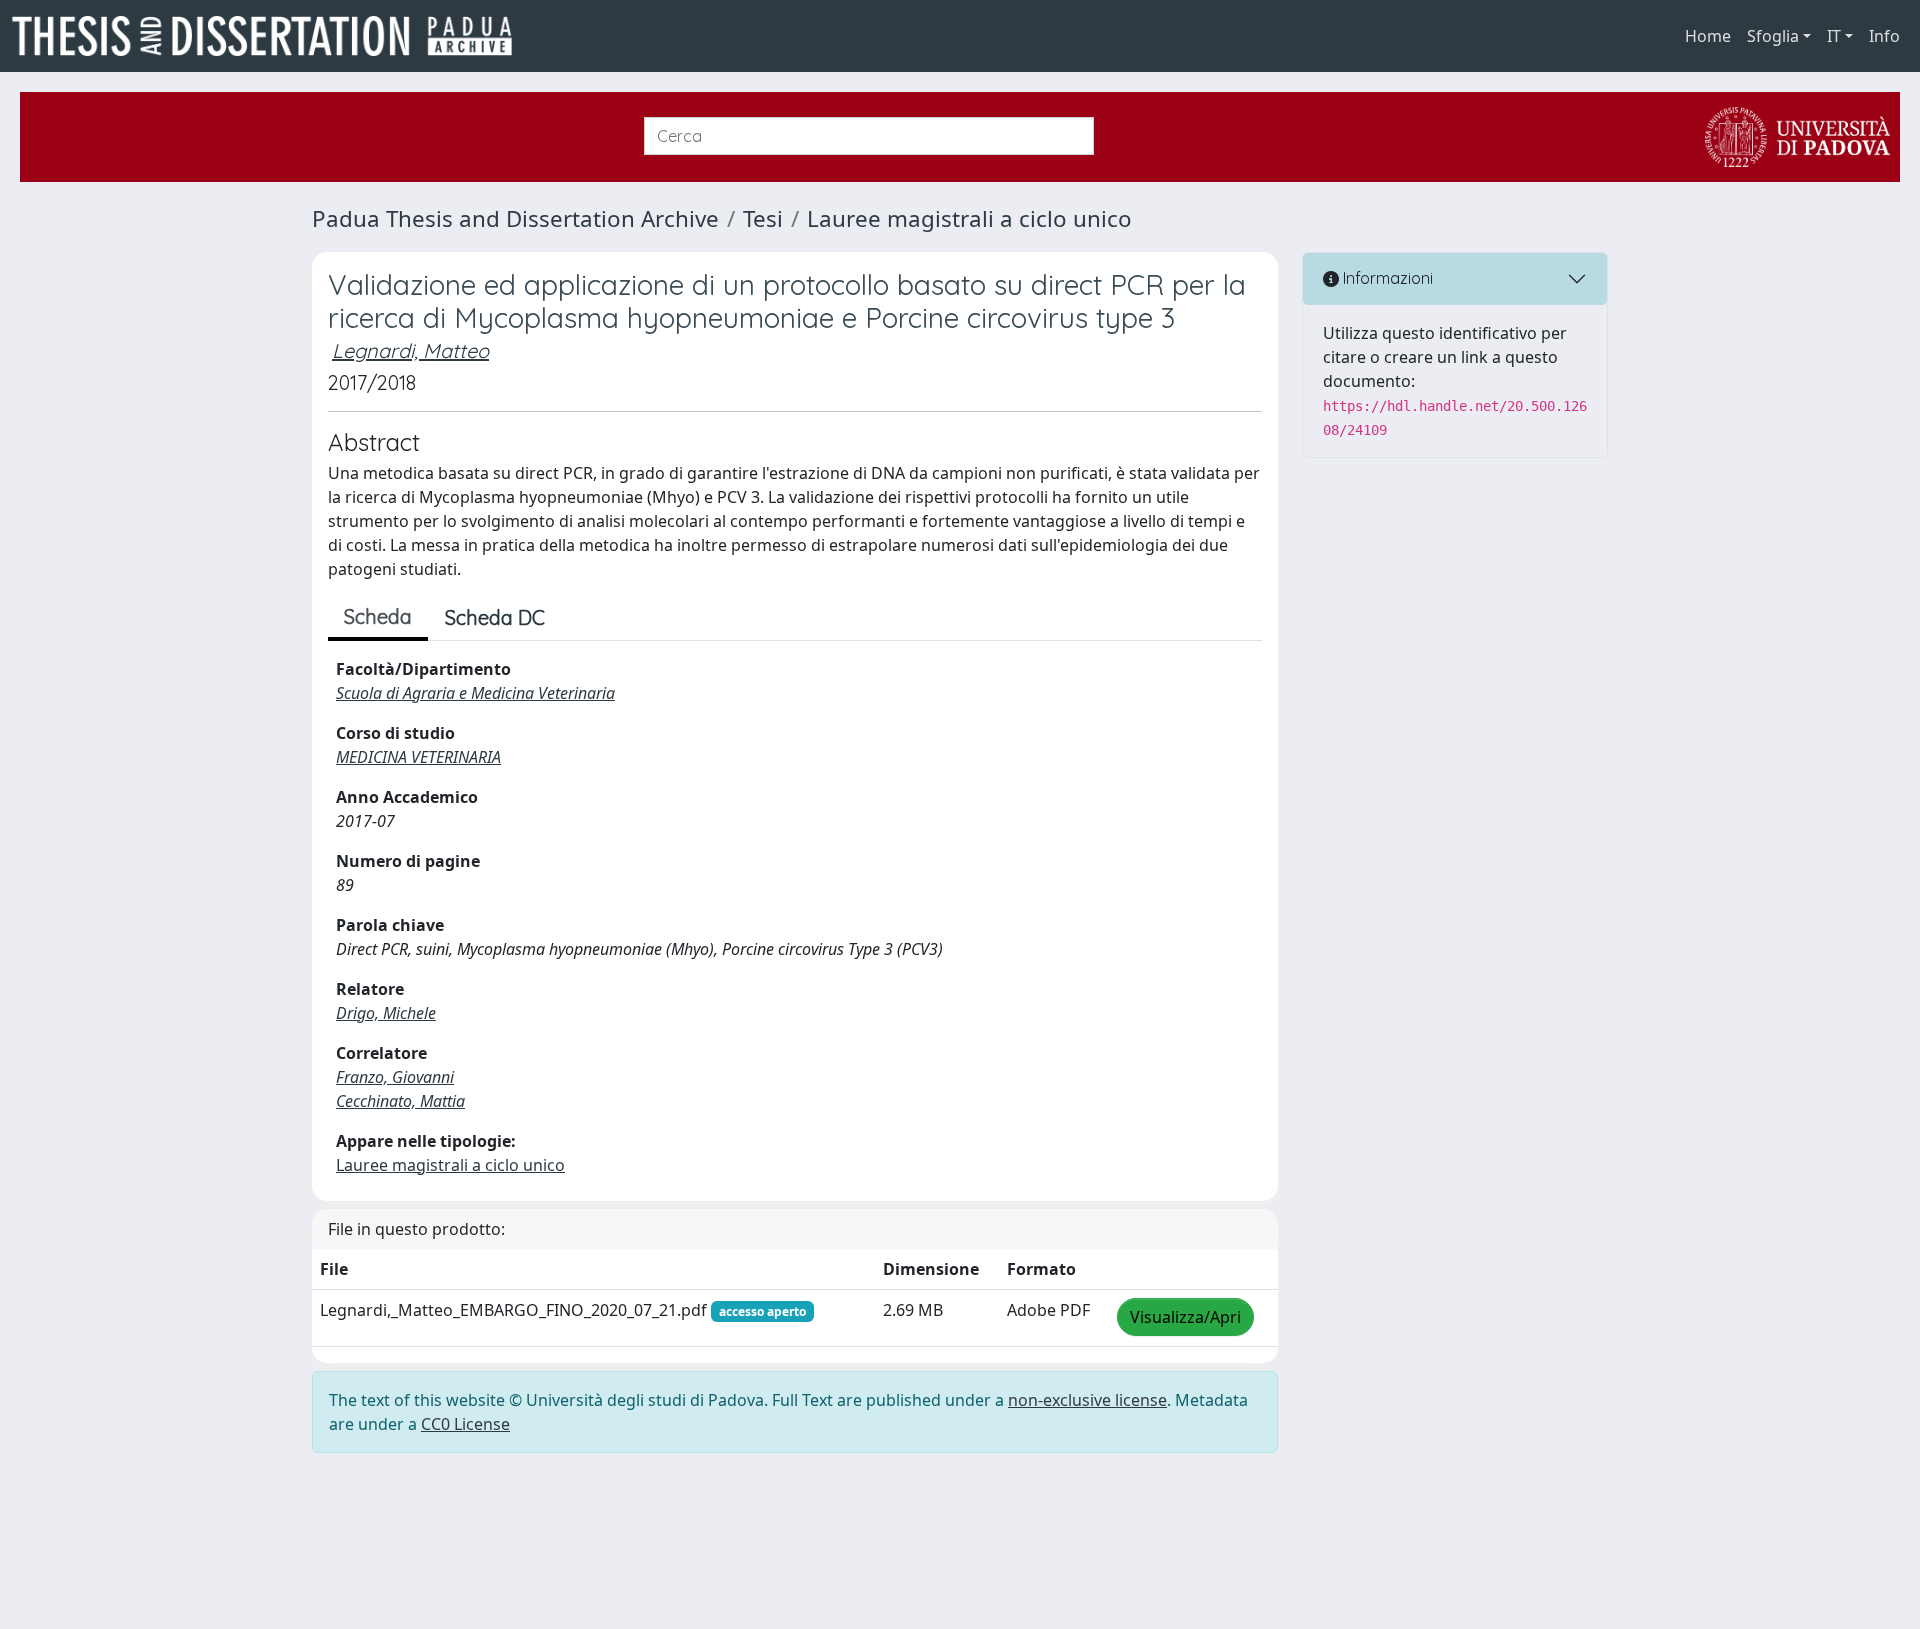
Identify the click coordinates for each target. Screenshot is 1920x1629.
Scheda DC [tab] (495, 617)
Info (1884, 36)
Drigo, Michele (386, 1013)
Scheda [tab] (378, 616)
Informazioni (1386, 278)
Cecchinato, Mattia (400, 1101)
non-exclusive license (1087, 1400)
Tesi (763, 218)
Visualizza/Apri (1185, 1317)
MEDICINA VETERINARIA (418, 757)
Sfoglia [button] (1773, 36)
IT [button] (1834, 36)
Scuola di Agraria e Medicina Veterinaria (475, 693)
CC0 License (465, 1424)
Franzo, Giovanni (395, 1077)
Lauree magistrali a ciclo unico (969, 218)
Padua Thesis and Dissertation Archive (515, 218)
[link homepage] (270, 36)
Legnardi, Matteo (410, 350)
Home (1708, 36)
